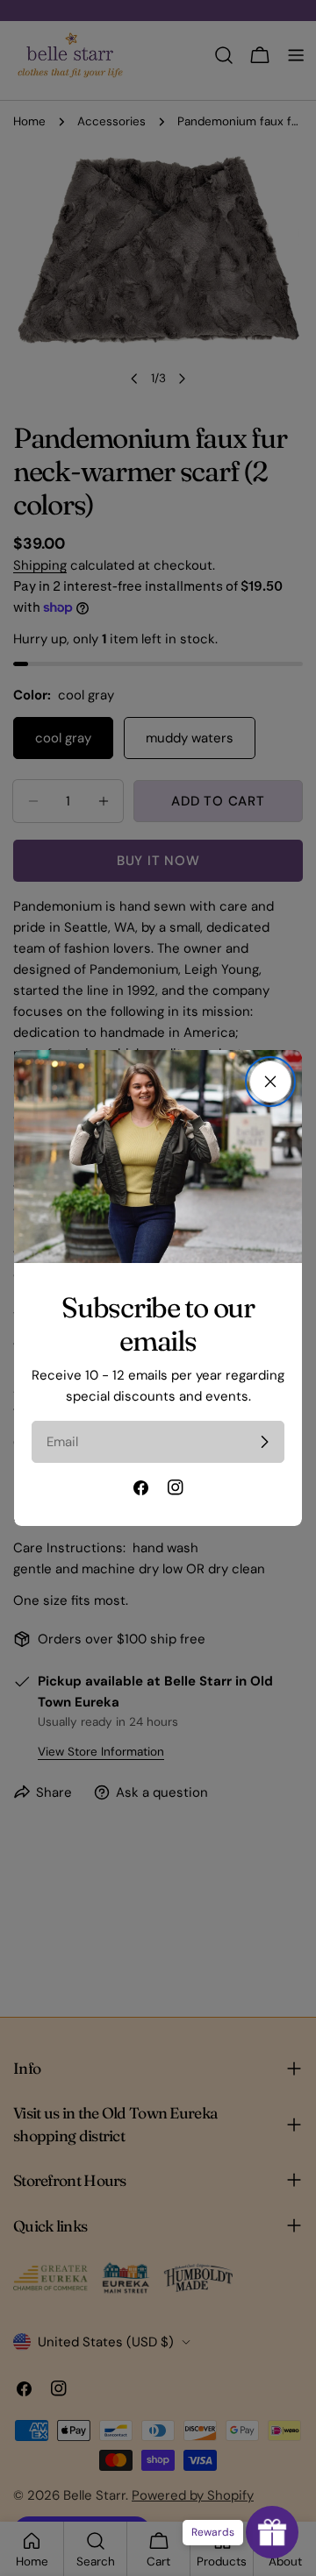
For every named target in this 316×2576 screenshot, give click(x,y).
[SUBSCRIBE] (264, 1442)
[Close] (270, 1082)
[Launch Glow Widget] (272, 2532)
